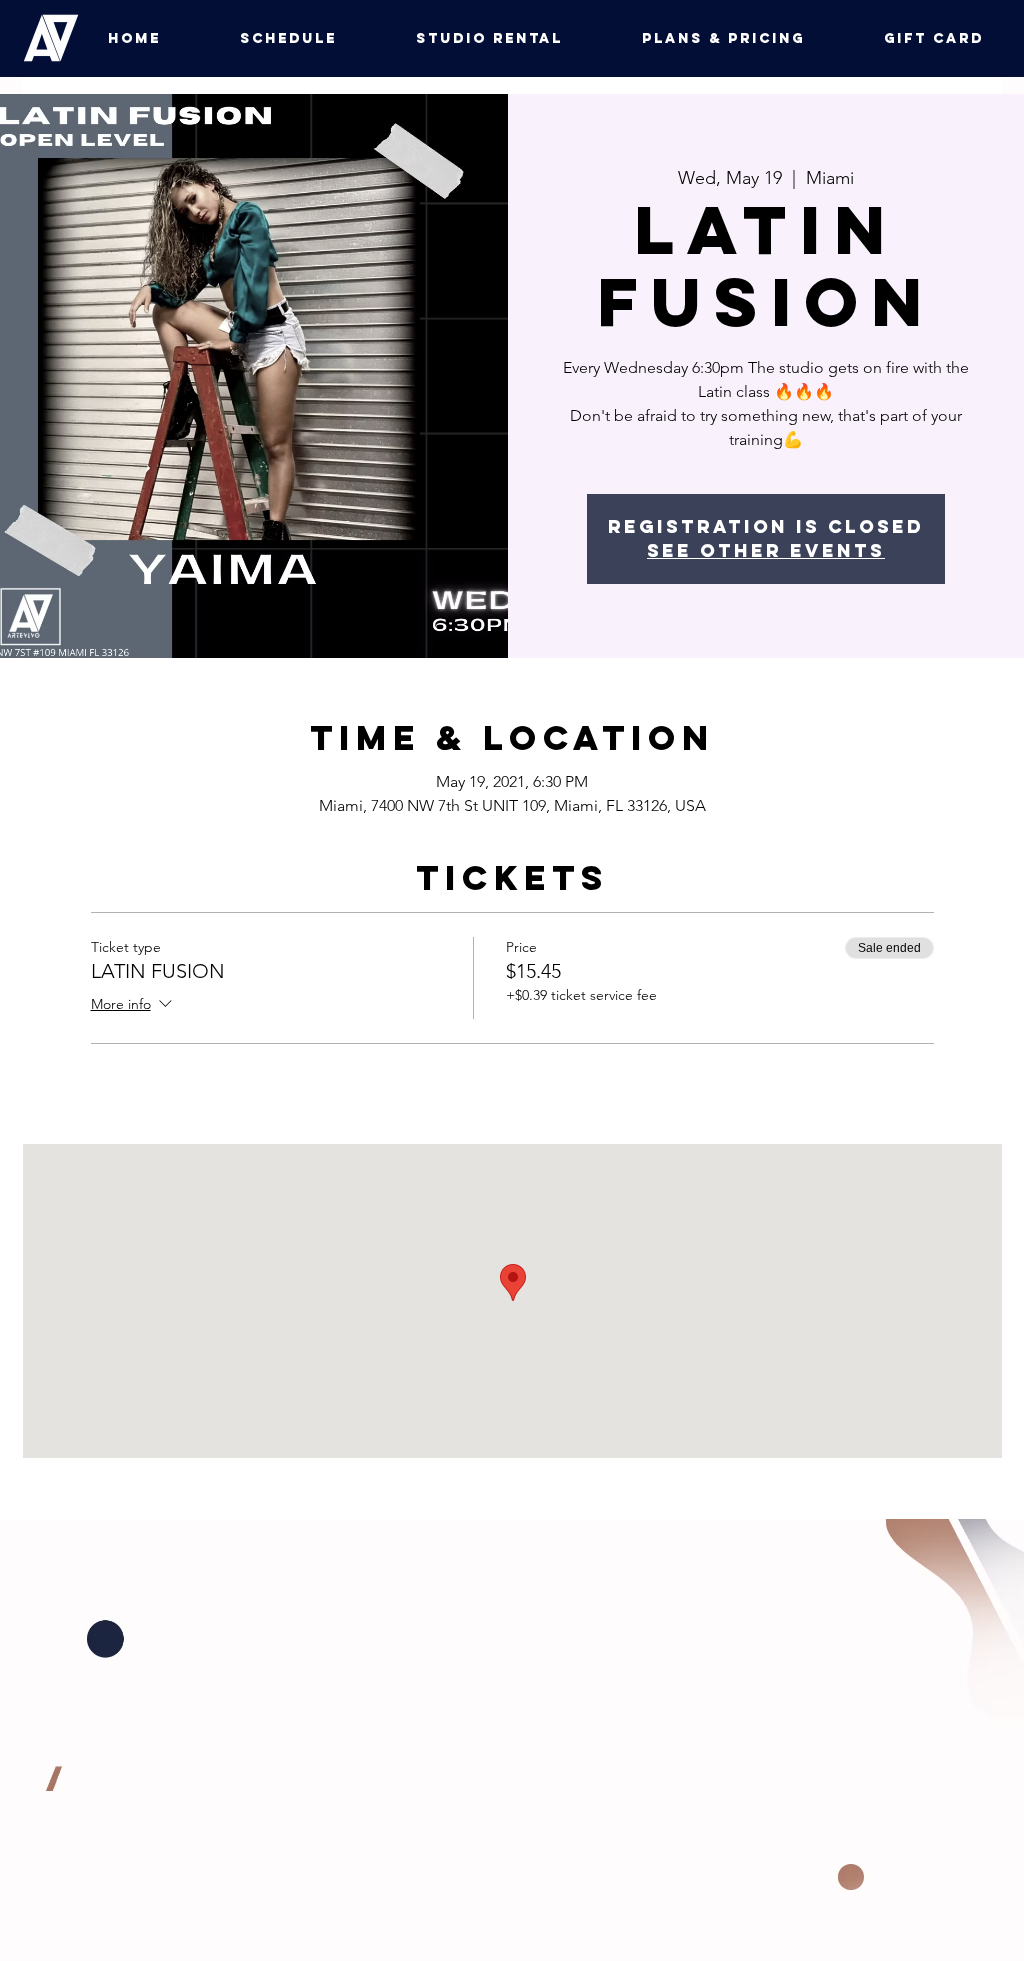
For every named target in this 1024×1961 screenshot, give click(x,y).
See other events (766, 550)
